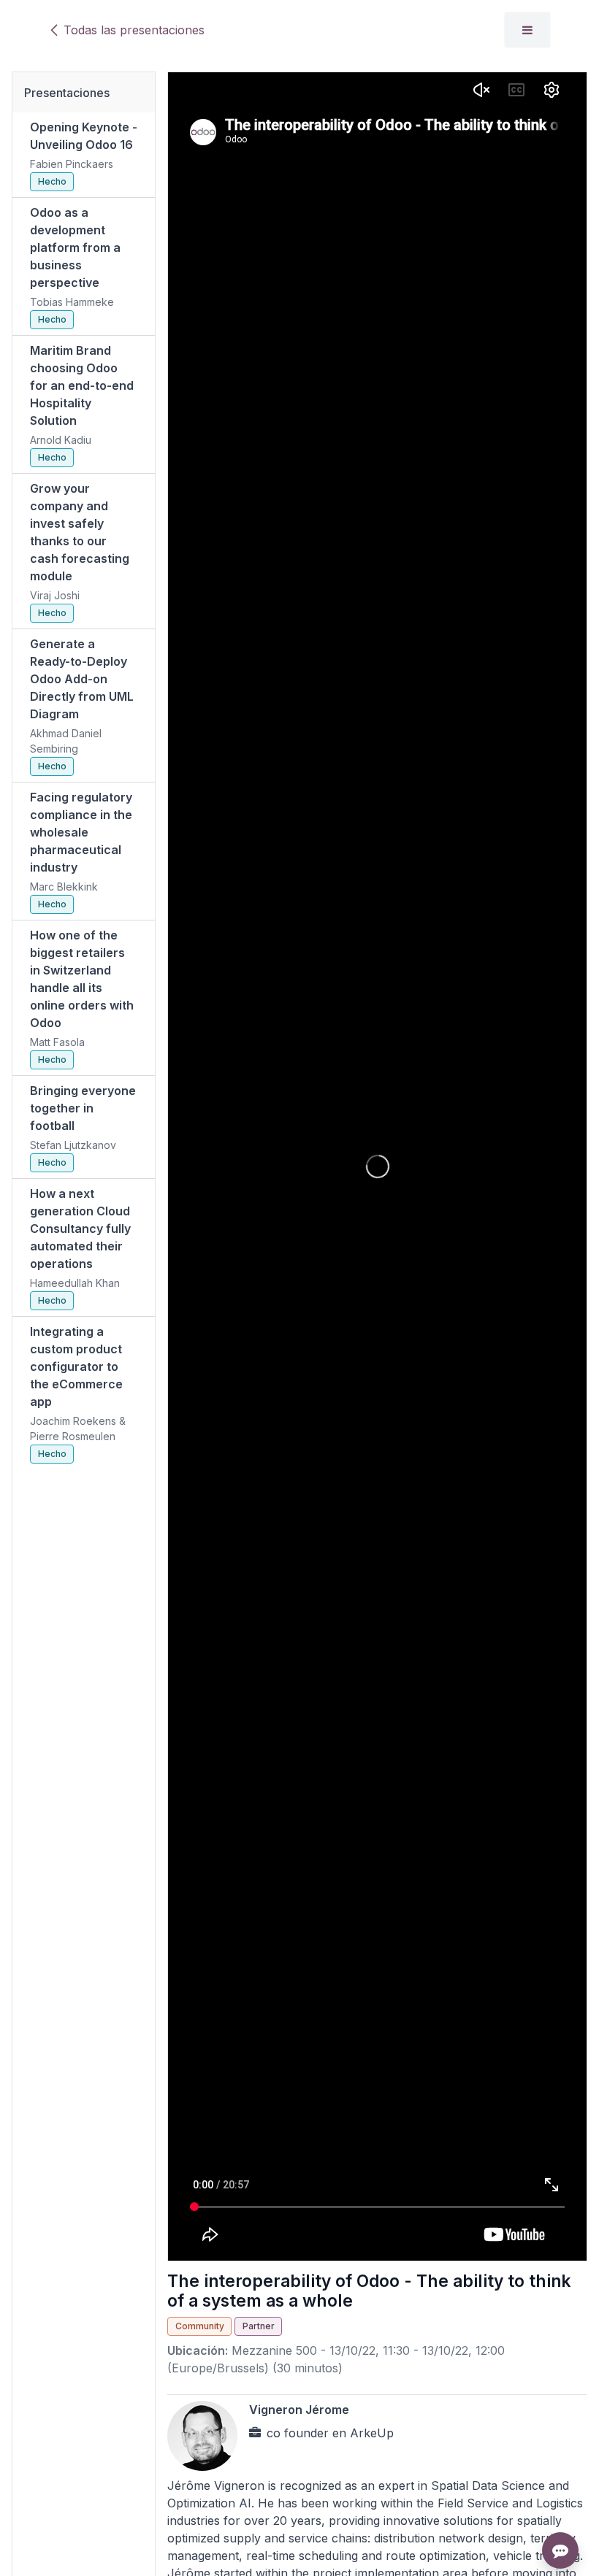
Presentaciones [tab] (67, 93)
